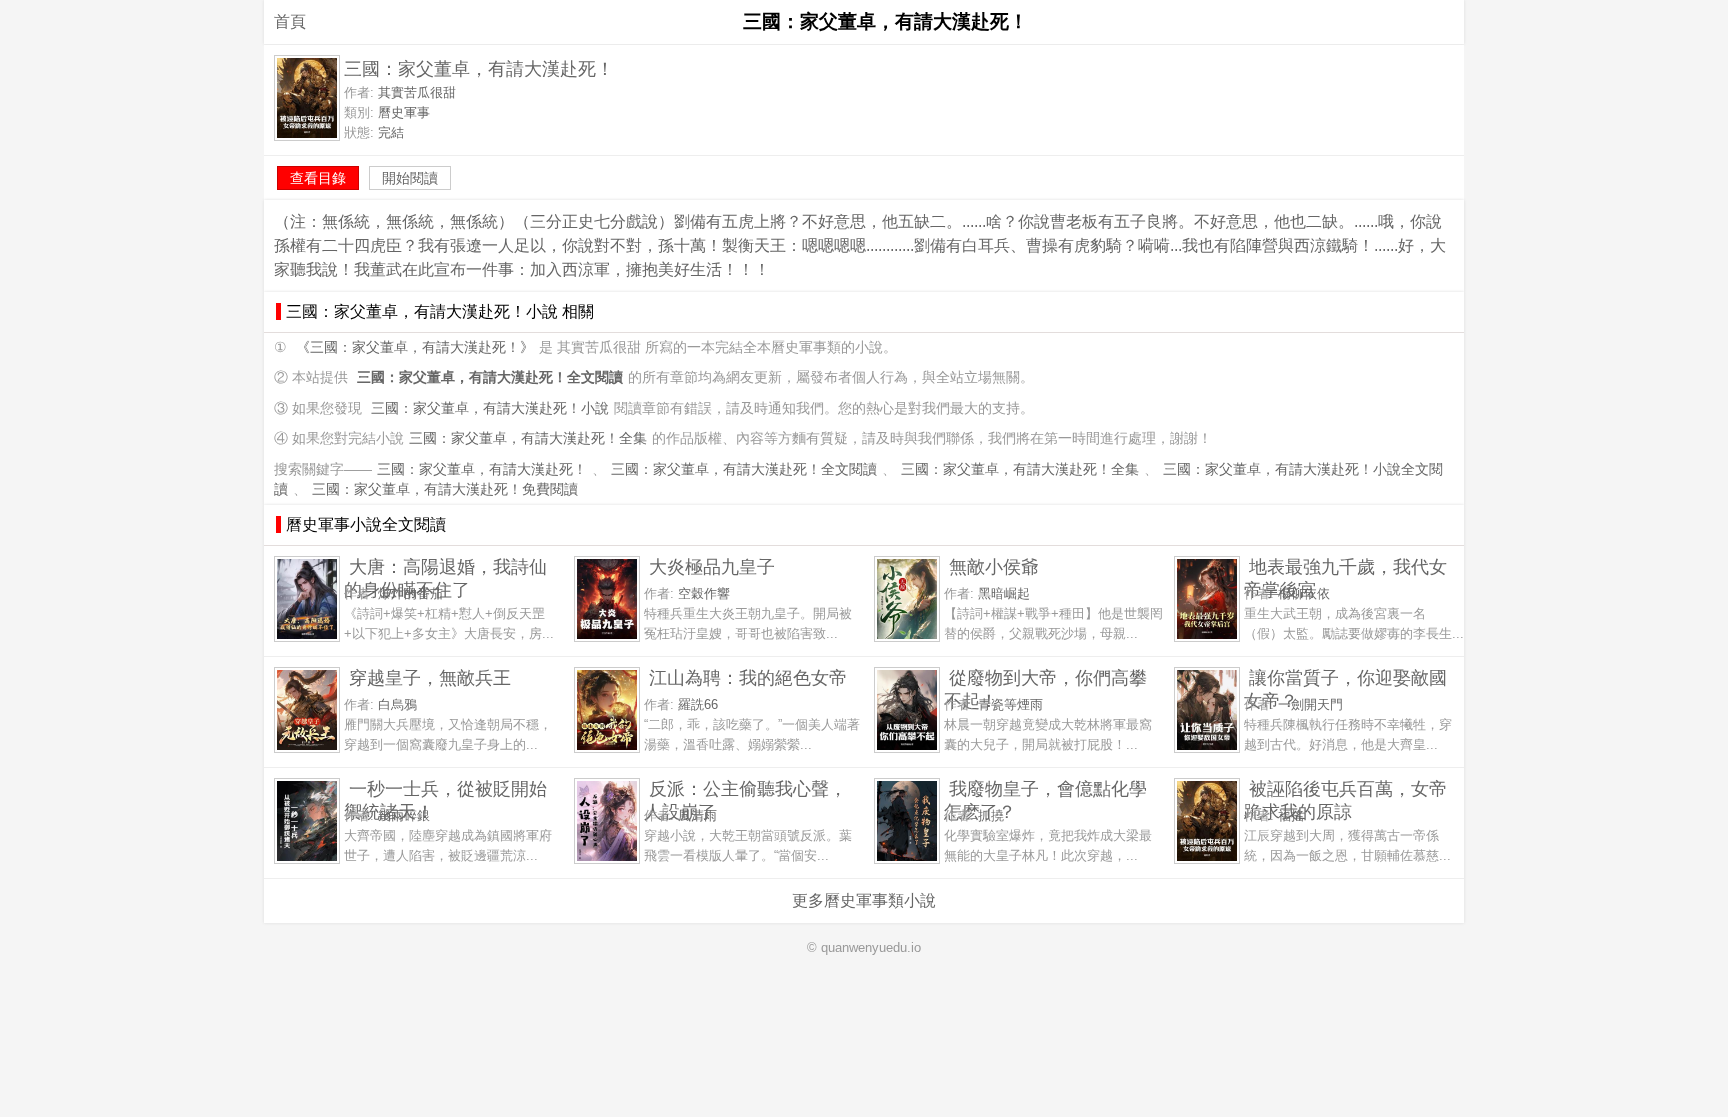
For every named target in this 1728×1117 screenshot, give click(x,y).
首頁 (290, 21)
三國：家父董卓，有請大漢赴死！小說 (490, 408)
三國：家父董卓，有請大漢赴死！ (482, 469)
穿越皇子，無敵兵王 (430, 677)
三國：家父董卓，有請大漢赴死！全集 (528, 438)
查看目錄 (318, 178)
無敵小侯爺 (994, 566)
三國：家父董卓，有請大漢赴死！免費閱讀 (445, 489)
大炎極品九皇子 (712, 566)
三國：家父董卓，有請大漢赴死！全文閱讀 (744, 469)
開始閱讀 (410, 178)
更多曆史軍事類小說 (864, 900)
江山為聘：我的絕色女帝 (748, 677)
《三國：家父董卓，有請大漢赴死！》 (415, 347)
